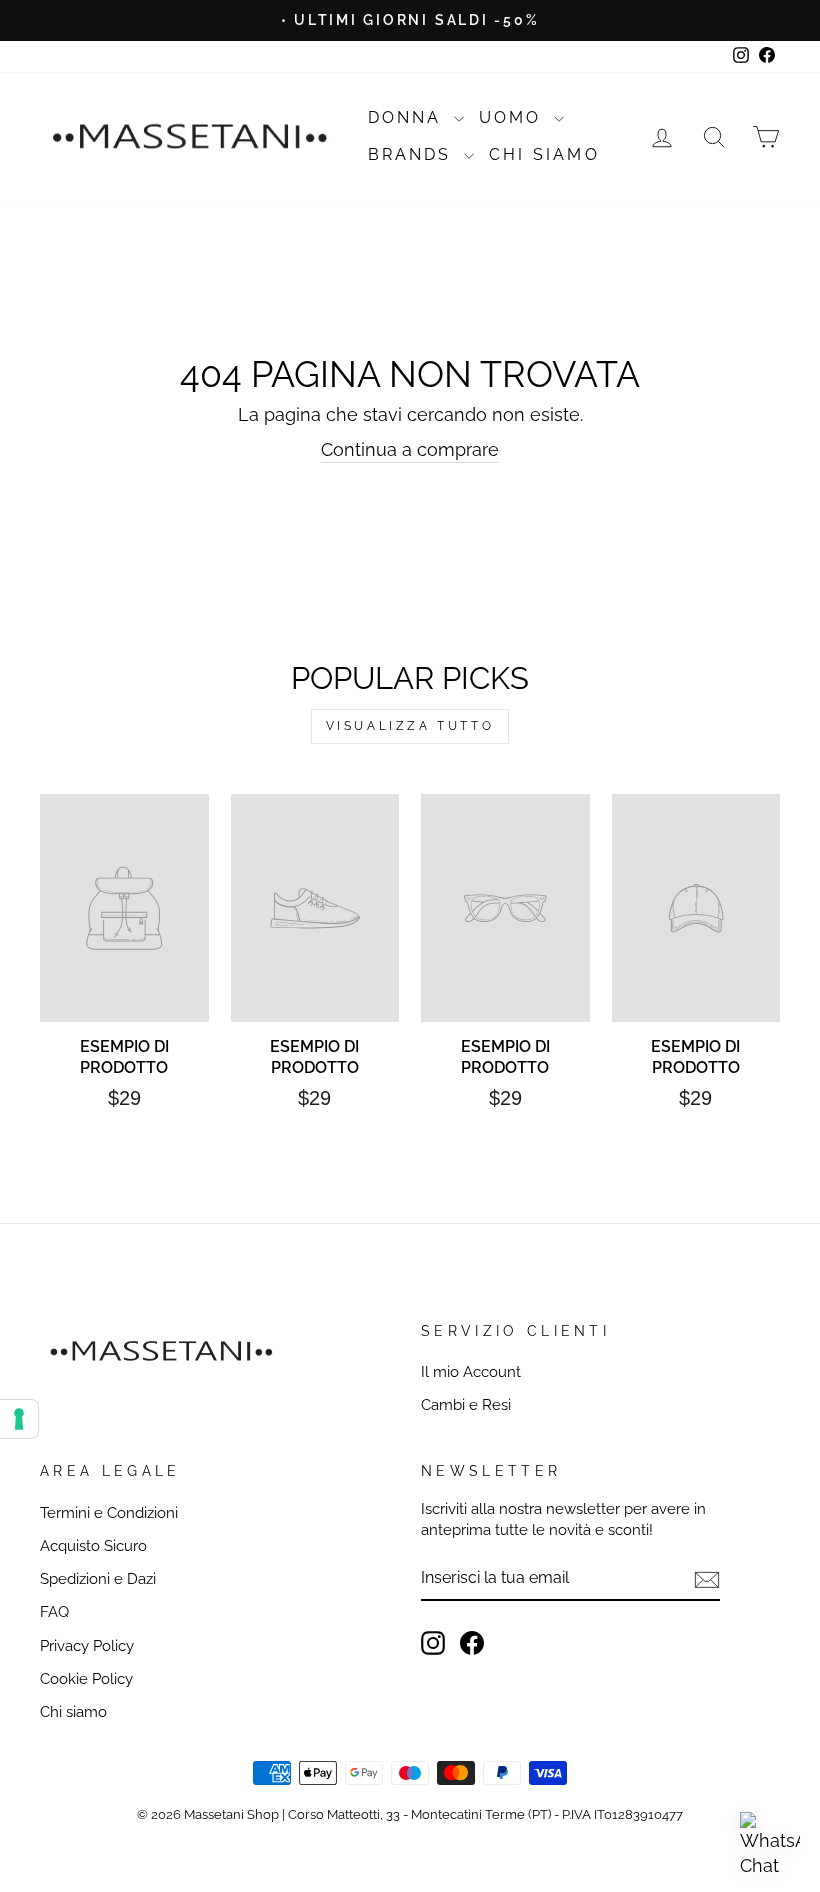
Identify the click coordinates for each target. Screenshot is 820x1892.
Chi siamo (73, 1712)
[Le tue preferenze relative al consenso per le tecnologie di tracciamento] (19, 1419)
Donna (408, 117)
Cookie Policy (86, 1679)
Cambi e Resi (466, 1405)
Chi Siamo (544, 154)
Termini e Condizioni (109, 1513)
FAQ (54, 1612)
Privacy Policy (87, 1646)
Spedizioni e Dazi (98, 1579)
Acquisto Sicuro (93, 1546)
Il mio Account (471, 1372)
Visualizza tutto (410, 726)
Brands (413, 154)
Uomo (514, 117)
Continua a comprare (410, 449)
